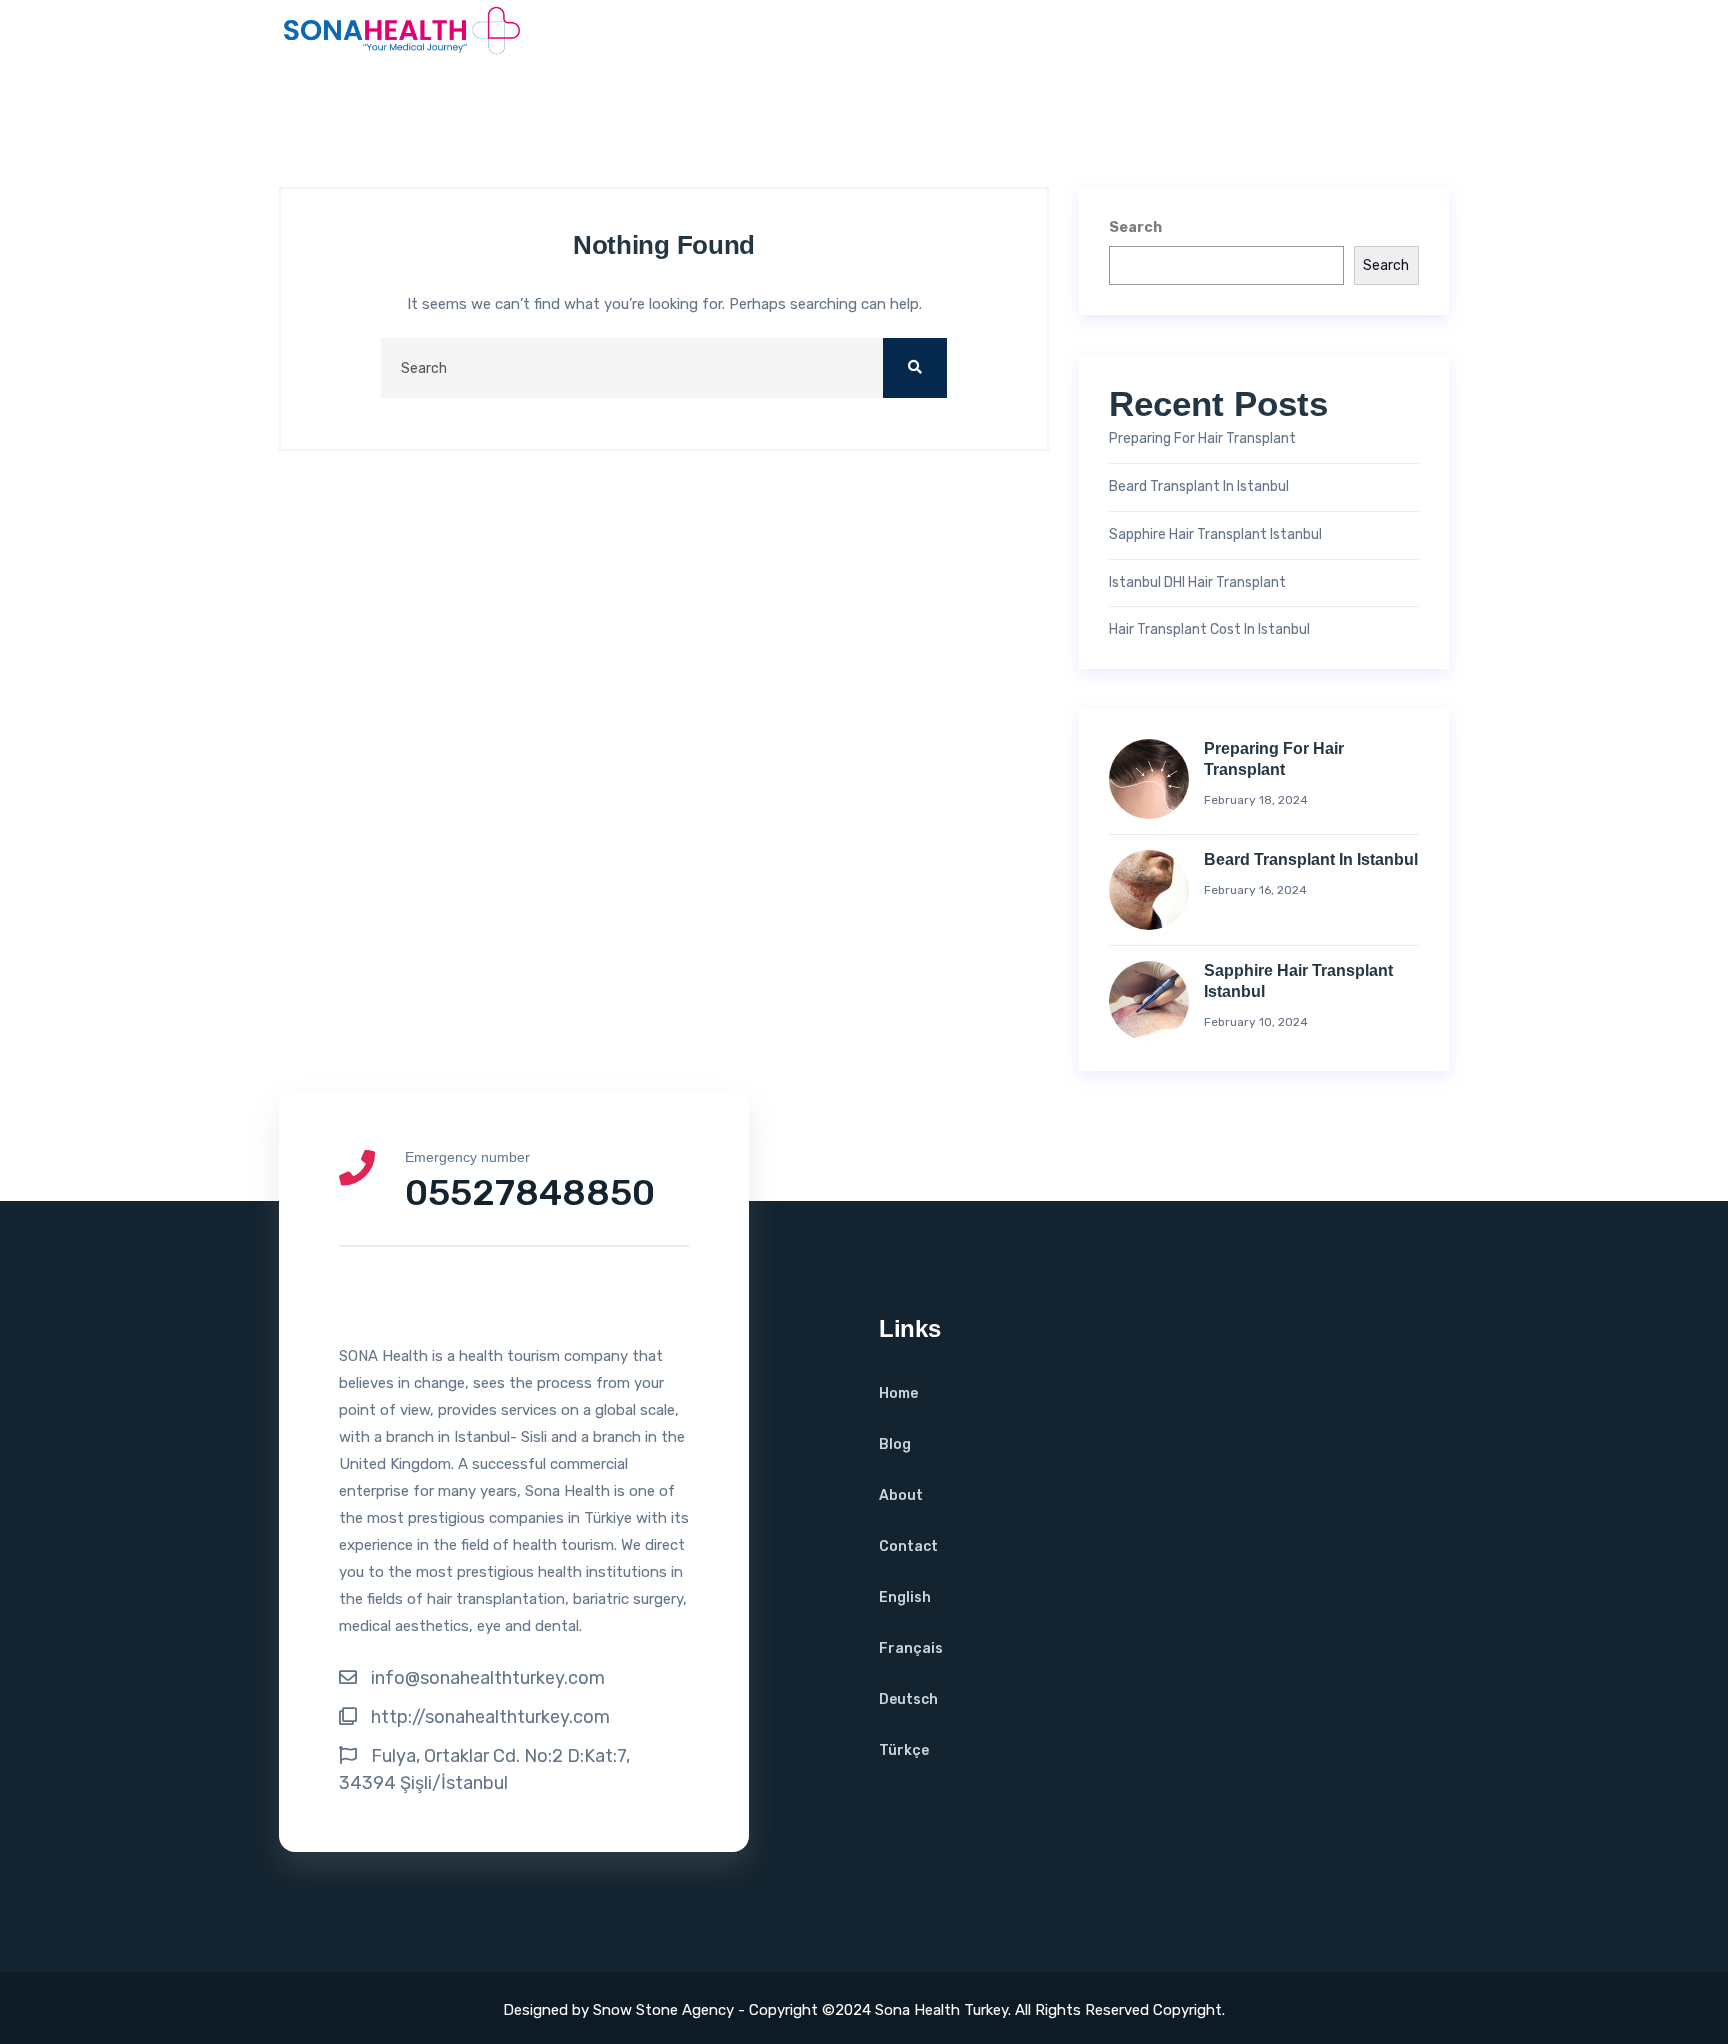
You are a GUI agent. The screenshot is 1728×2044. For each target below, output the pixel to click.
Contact (908, 1546)
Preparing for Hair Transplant (1202, 439)
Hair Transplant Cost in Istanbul (1209, 630)
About (901, 1495)
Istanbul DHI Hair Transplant (1197, 583)
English (905, 1597)
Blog (895, 1444)
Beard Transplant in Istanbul (1199, 487)
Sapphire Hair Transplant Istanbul (1215, 535)
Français (911, 1648)
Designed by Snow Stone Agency (620, 2010)
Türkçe (904, 1750)
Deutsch (908, 1699)
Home (898, 1393)
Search (1135, 227)
